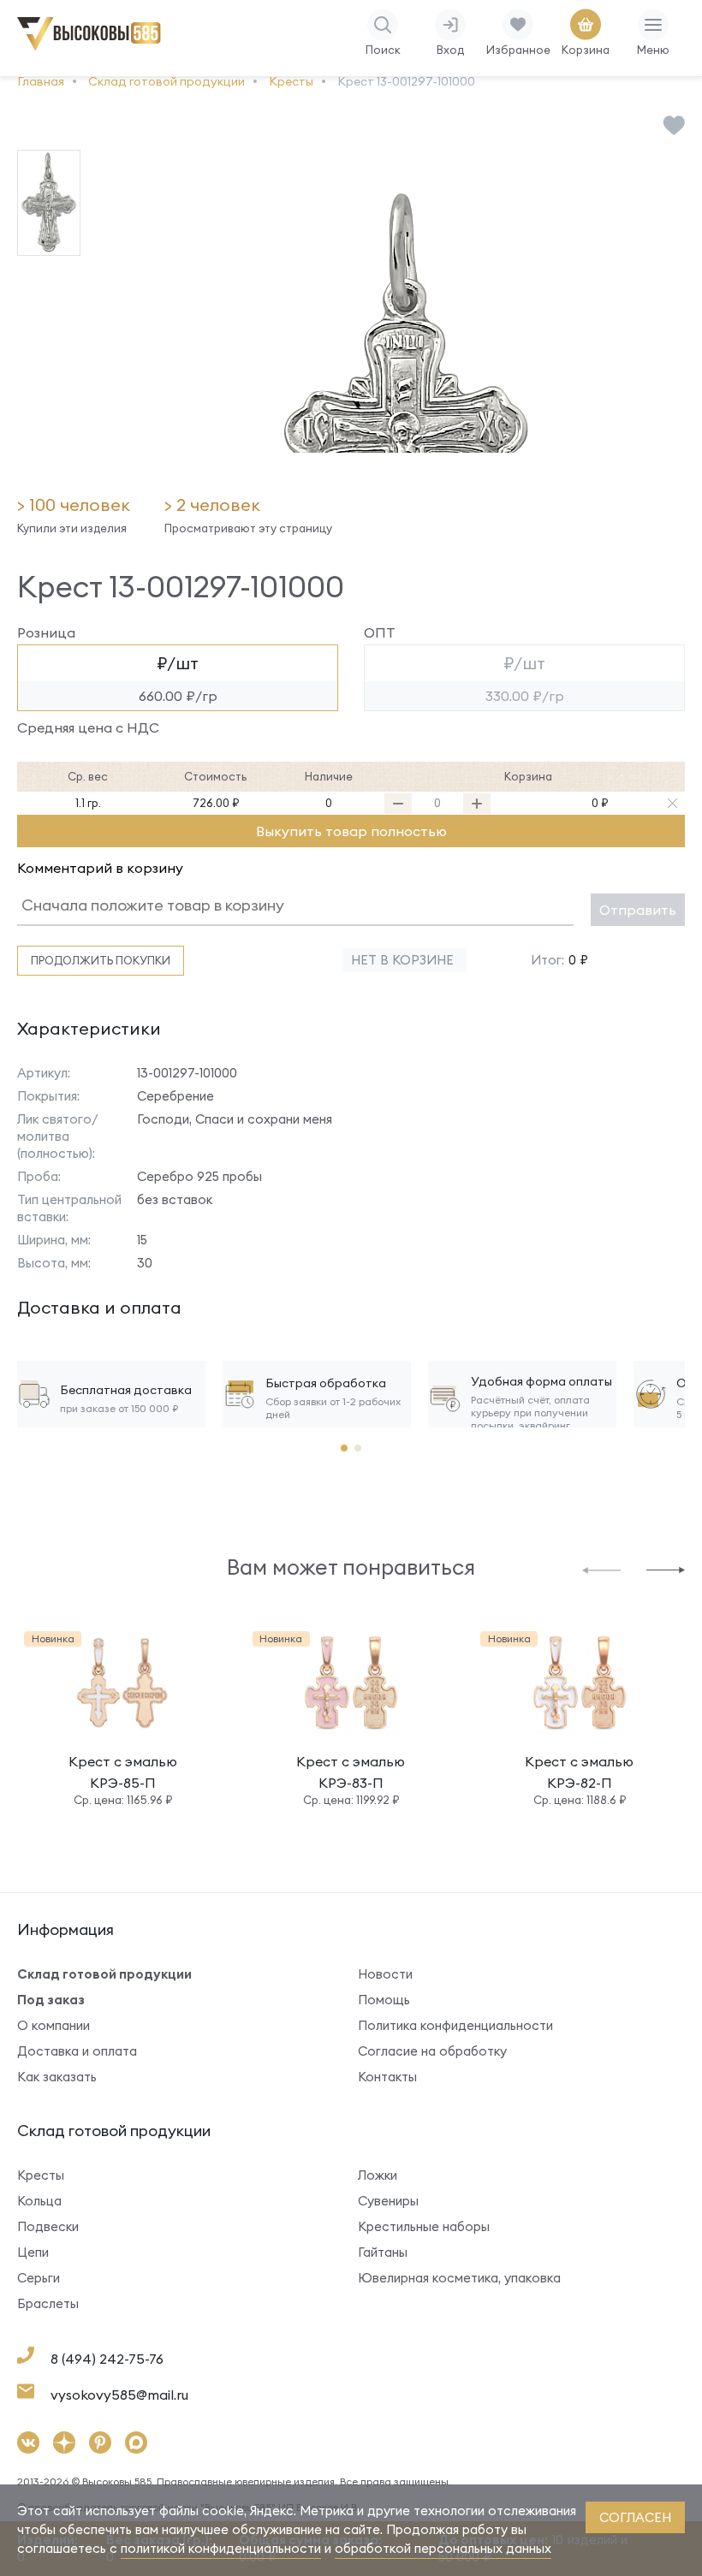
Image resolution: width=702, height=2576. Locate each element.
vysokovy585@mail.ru (119, 2395)
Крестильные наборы (424, 2226)
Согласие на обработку (432, 2051)
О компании (54, 2025)
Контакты (387, 2077)
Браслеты (48, 2303)
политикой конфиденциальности (221, 2548)
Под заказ (51, 2000)
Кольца (39, 2201)
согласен (635, 2517)
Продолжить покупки (101, 960)
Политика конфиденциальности (455, 2025)
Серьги (39, 2278)
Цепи (33, 2252)
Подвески (48, 2226)
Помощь (384, 2000)
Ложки (378, 2175)
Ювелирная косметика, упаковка (459, 2278)
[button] (601, 1569)
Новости (385, 1974)
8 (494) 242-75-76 (107, 2359)
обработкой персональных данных (443, 2548)
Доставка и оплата (77, 2051)
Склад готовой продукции (104, 1974)
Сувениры (388, 2201)
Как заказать (57, 2077)
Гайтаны (383, 2252)
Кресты (41, 2175)
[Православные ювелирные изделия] (92, 47)
